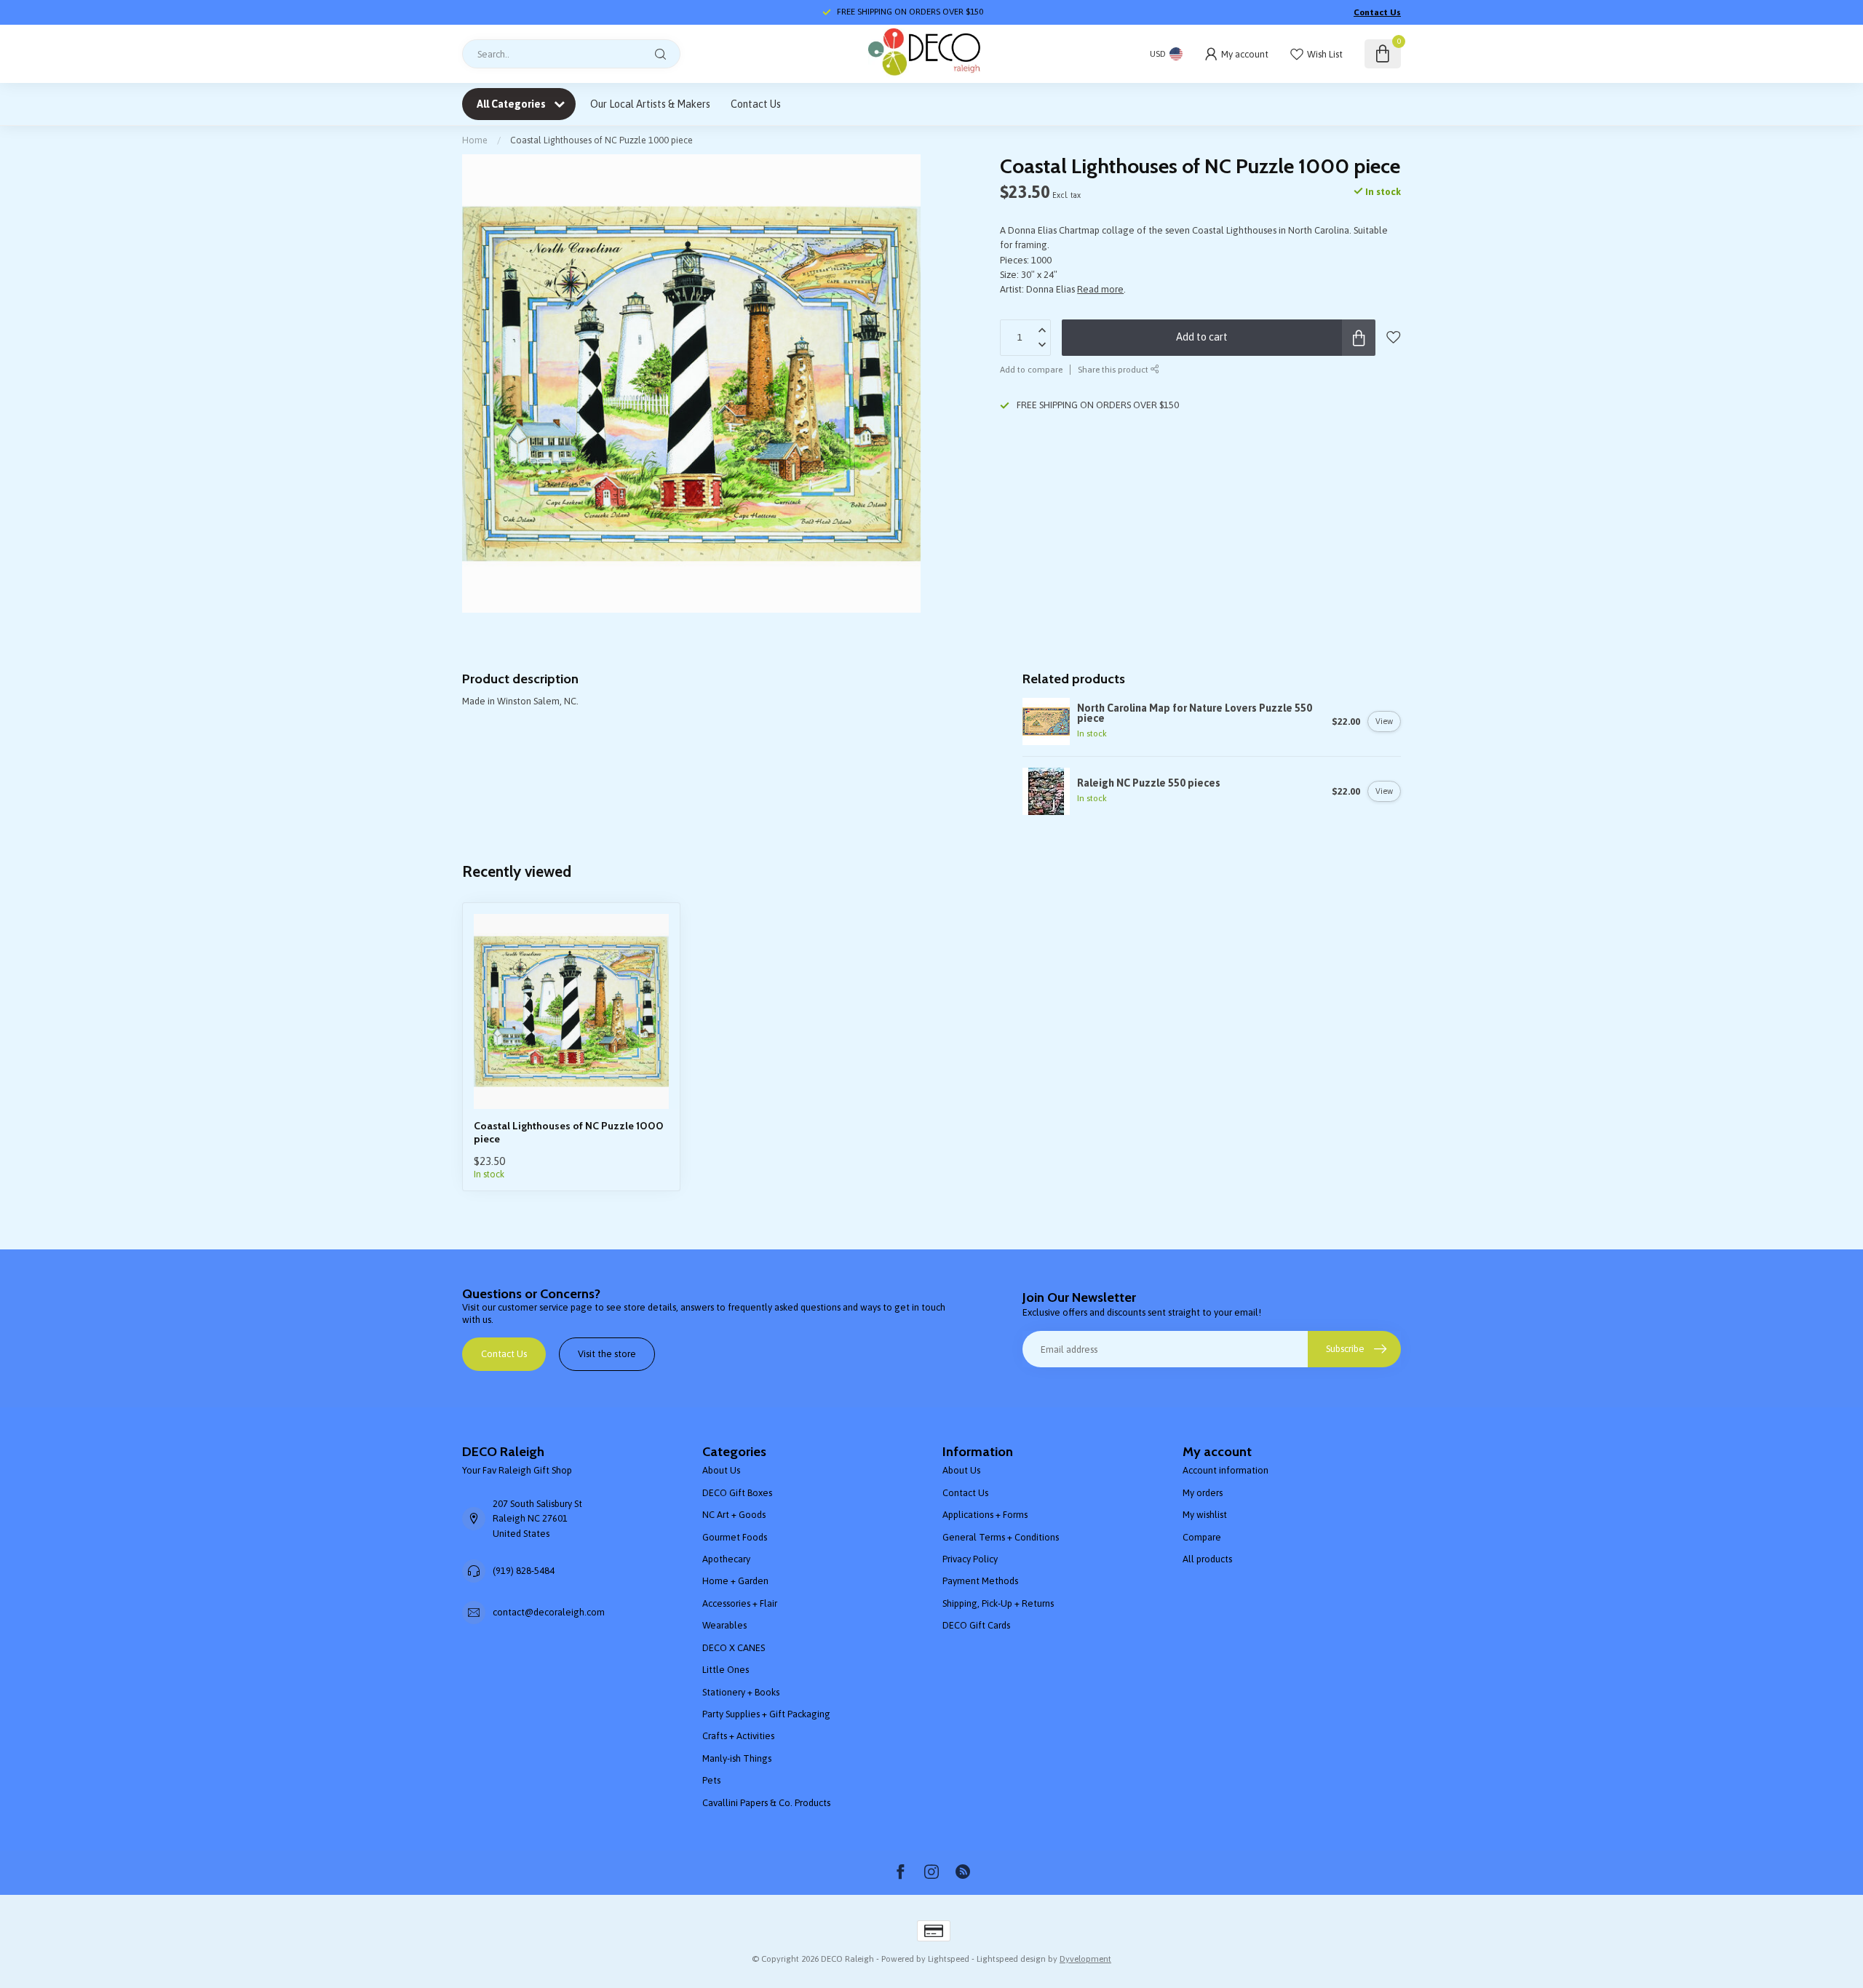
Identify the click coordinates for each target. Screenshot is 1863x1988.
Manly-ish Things (737, 1758)
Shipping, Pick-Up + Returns (998, 1603)
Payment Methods (980, 1581)
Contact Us (1377, 12)
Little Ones (726, 1670)
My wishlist (1205, 1515)
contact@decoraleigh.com (549, 1612)
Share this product (1114, 369)
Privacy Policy (970, 1559)
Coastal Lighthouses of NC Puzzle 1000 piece (601, 140)
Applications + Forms (985, 1515)
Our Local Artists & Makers (650, 104)
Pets (711, 1780)
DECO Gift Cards (976, 1625)
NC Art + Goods (734, 1515)
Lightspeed (949, 1959)
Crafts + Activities (738, 1736)
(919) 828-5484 (524, 1571)
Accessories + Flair (740, 1603)
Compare (1202, 1537)
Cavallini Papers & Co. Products (766, 1803)
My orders (1203, 1493)
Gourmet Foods (735, 1537)
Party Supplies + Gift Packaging (766, 1714)
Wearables (724, 1625)
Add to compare (1031, 369)
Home (475, 140)
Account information (1226, 1470)
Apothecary (726, 1559)
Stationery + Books (741, 1692)
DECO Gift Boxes (737, 1493)
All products (1207, 1559)
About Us (721, 1470)
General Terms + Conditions (1001, 1537)
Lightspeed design (1011, 1959)
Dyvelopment (1085, 1959)
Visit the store (607, 1354)
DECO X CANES (734, 1648)
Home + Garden (735, 1581)
